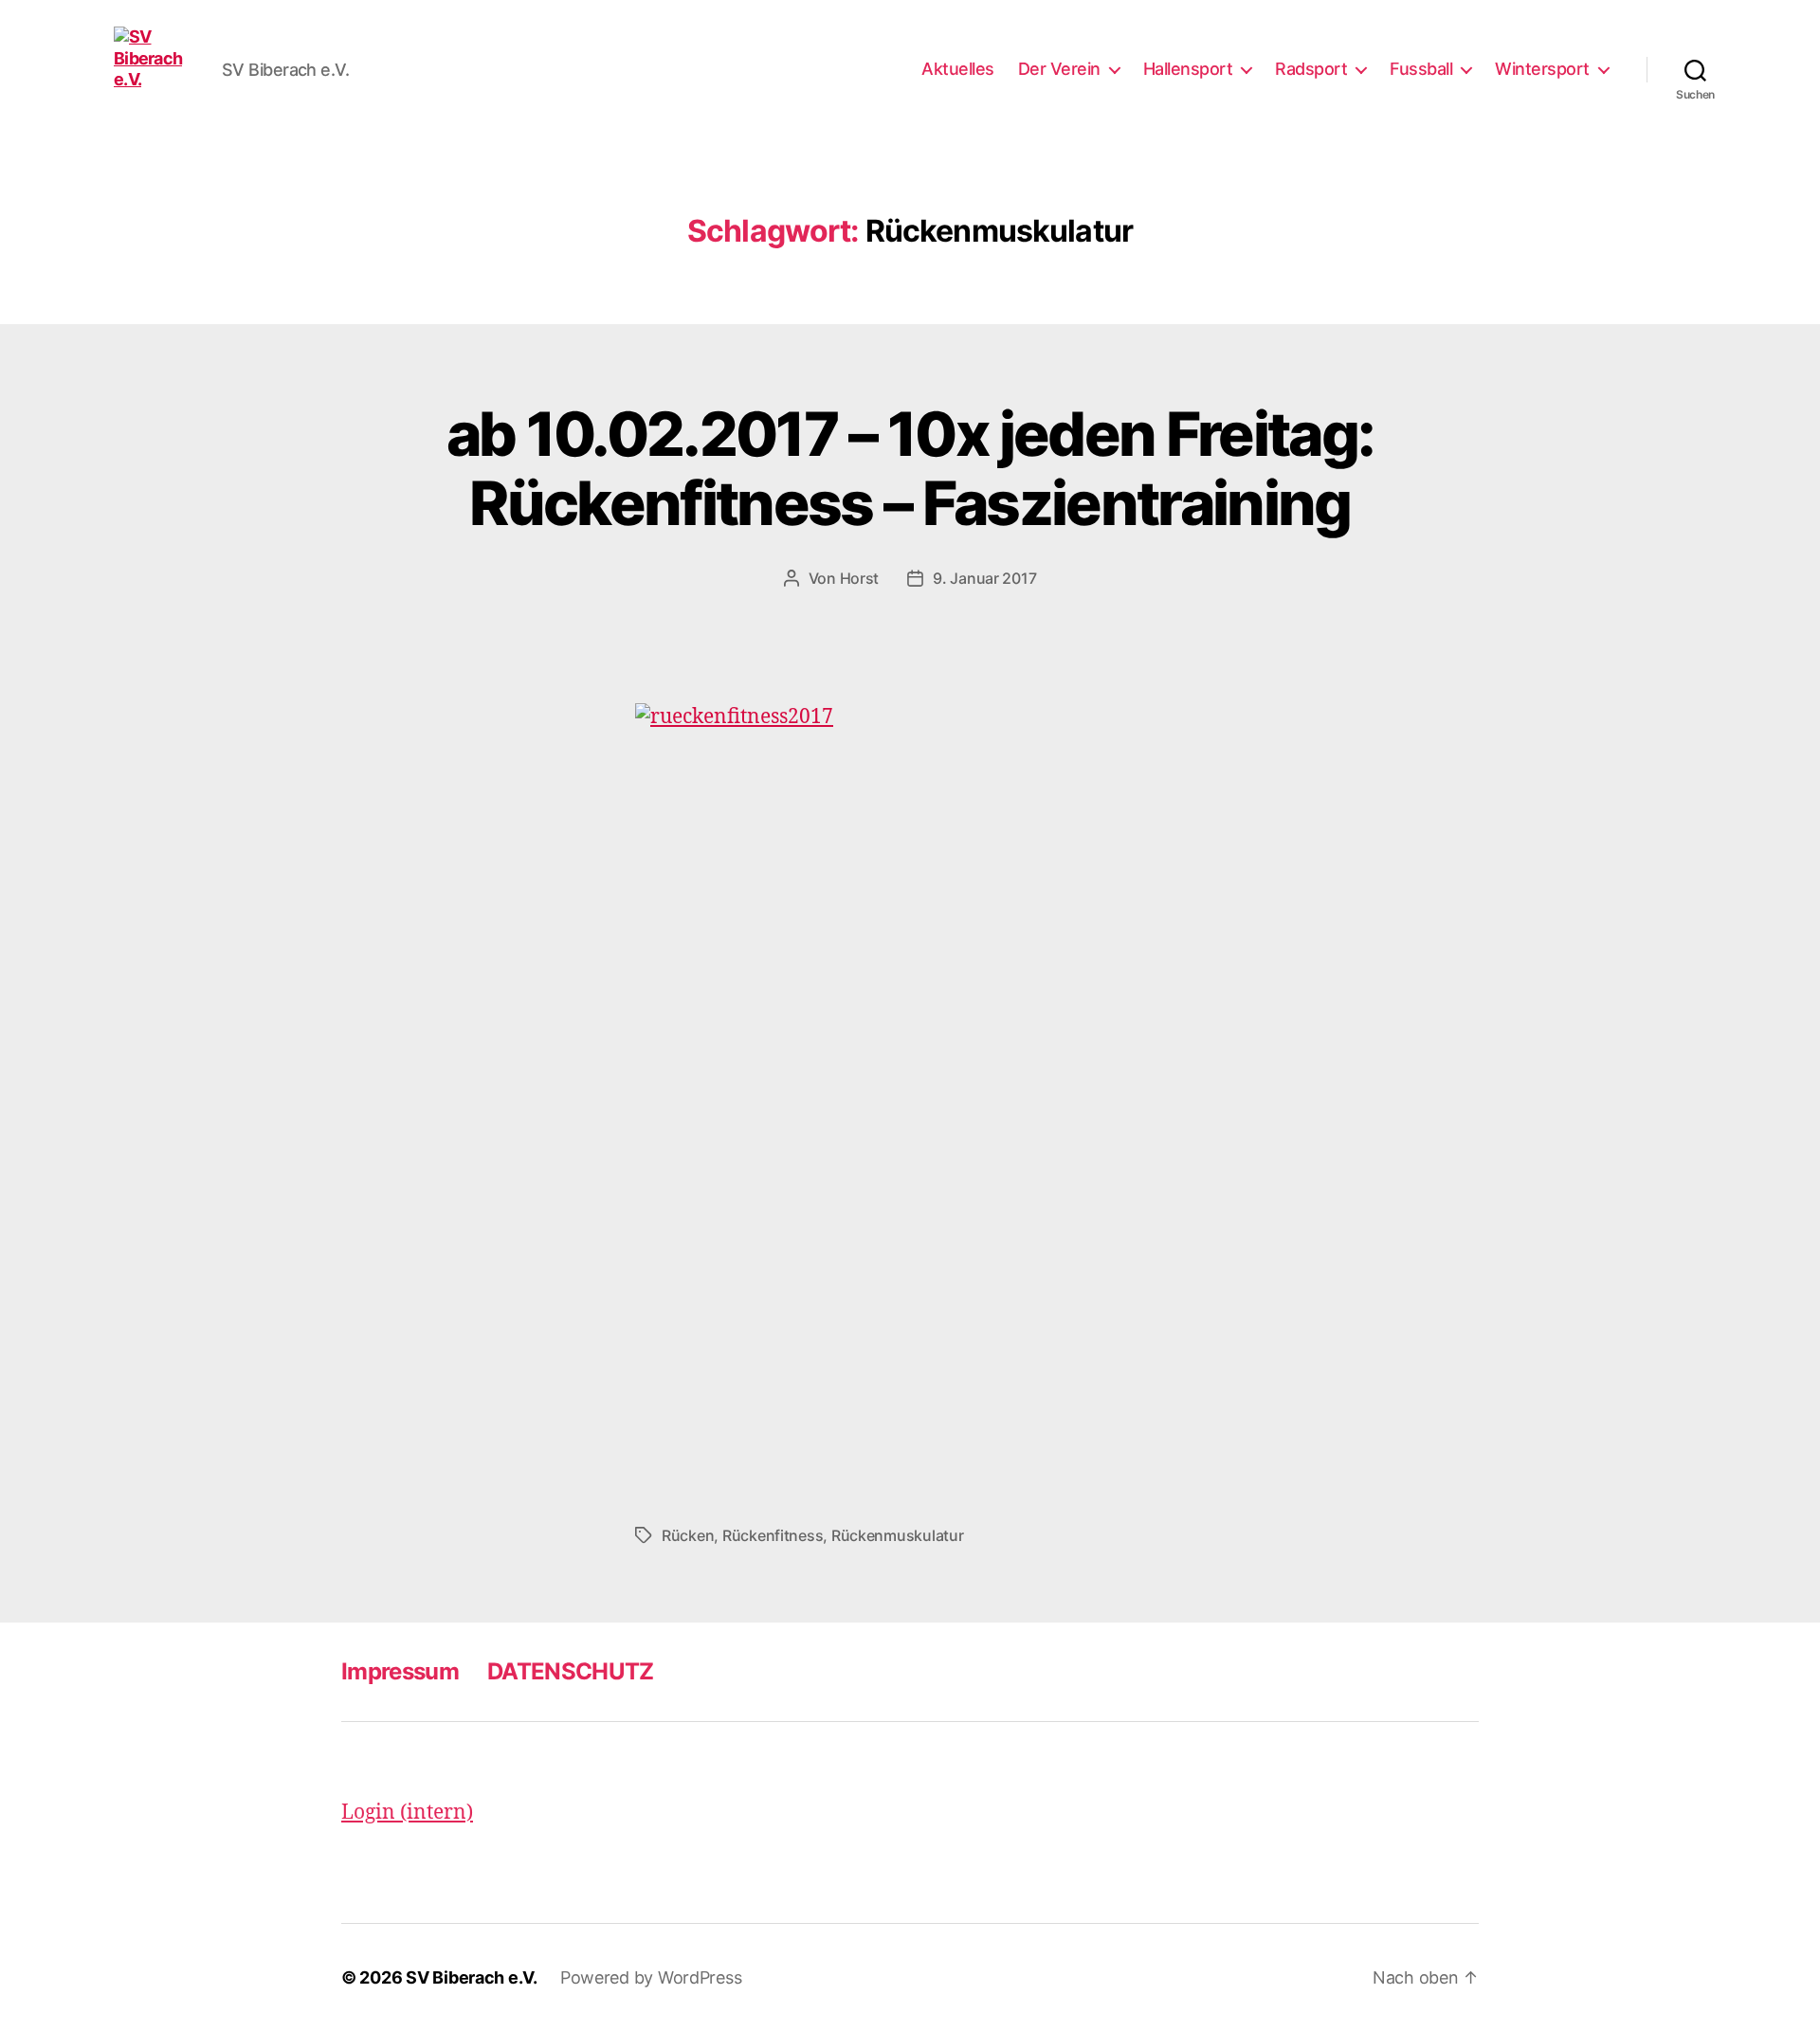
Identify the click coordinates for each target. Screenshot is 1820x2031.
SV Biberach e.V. (472, 1977)
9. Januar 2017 (984, 578)
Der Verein (1059, 69)
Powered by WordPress (651, 1977)
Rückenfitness (773, 1535)
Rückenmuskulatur (898, 1535)
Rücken (688, 1535)
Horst (860, 578)
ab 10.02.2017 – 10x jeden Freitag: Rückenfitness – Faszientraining (910, 468)
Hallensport (1188, 69)
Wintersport (1542, 69)
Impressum (400, 1671)
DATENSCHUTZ (571, 1671)
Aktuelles (958, 69)
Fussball (1421, 69)
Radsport (1311, 69)
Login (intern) (407, 1813)
